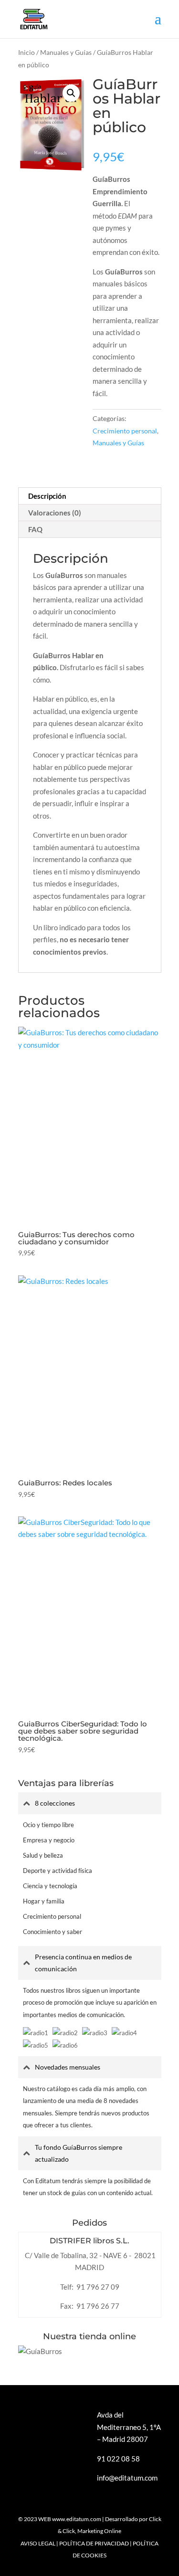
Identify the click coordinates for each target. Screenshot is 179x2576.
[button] (71, 93)
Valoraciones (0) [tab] (55, 513)
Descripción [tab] (47, 496)
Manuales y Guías (66, 52)
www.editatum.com (77, 2519)
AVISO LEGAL (38, 2543)
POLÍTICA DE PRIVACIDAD (94, 2543)
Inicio (26, 52)
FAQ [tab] (35, 529)
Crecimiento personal (125, 431)
